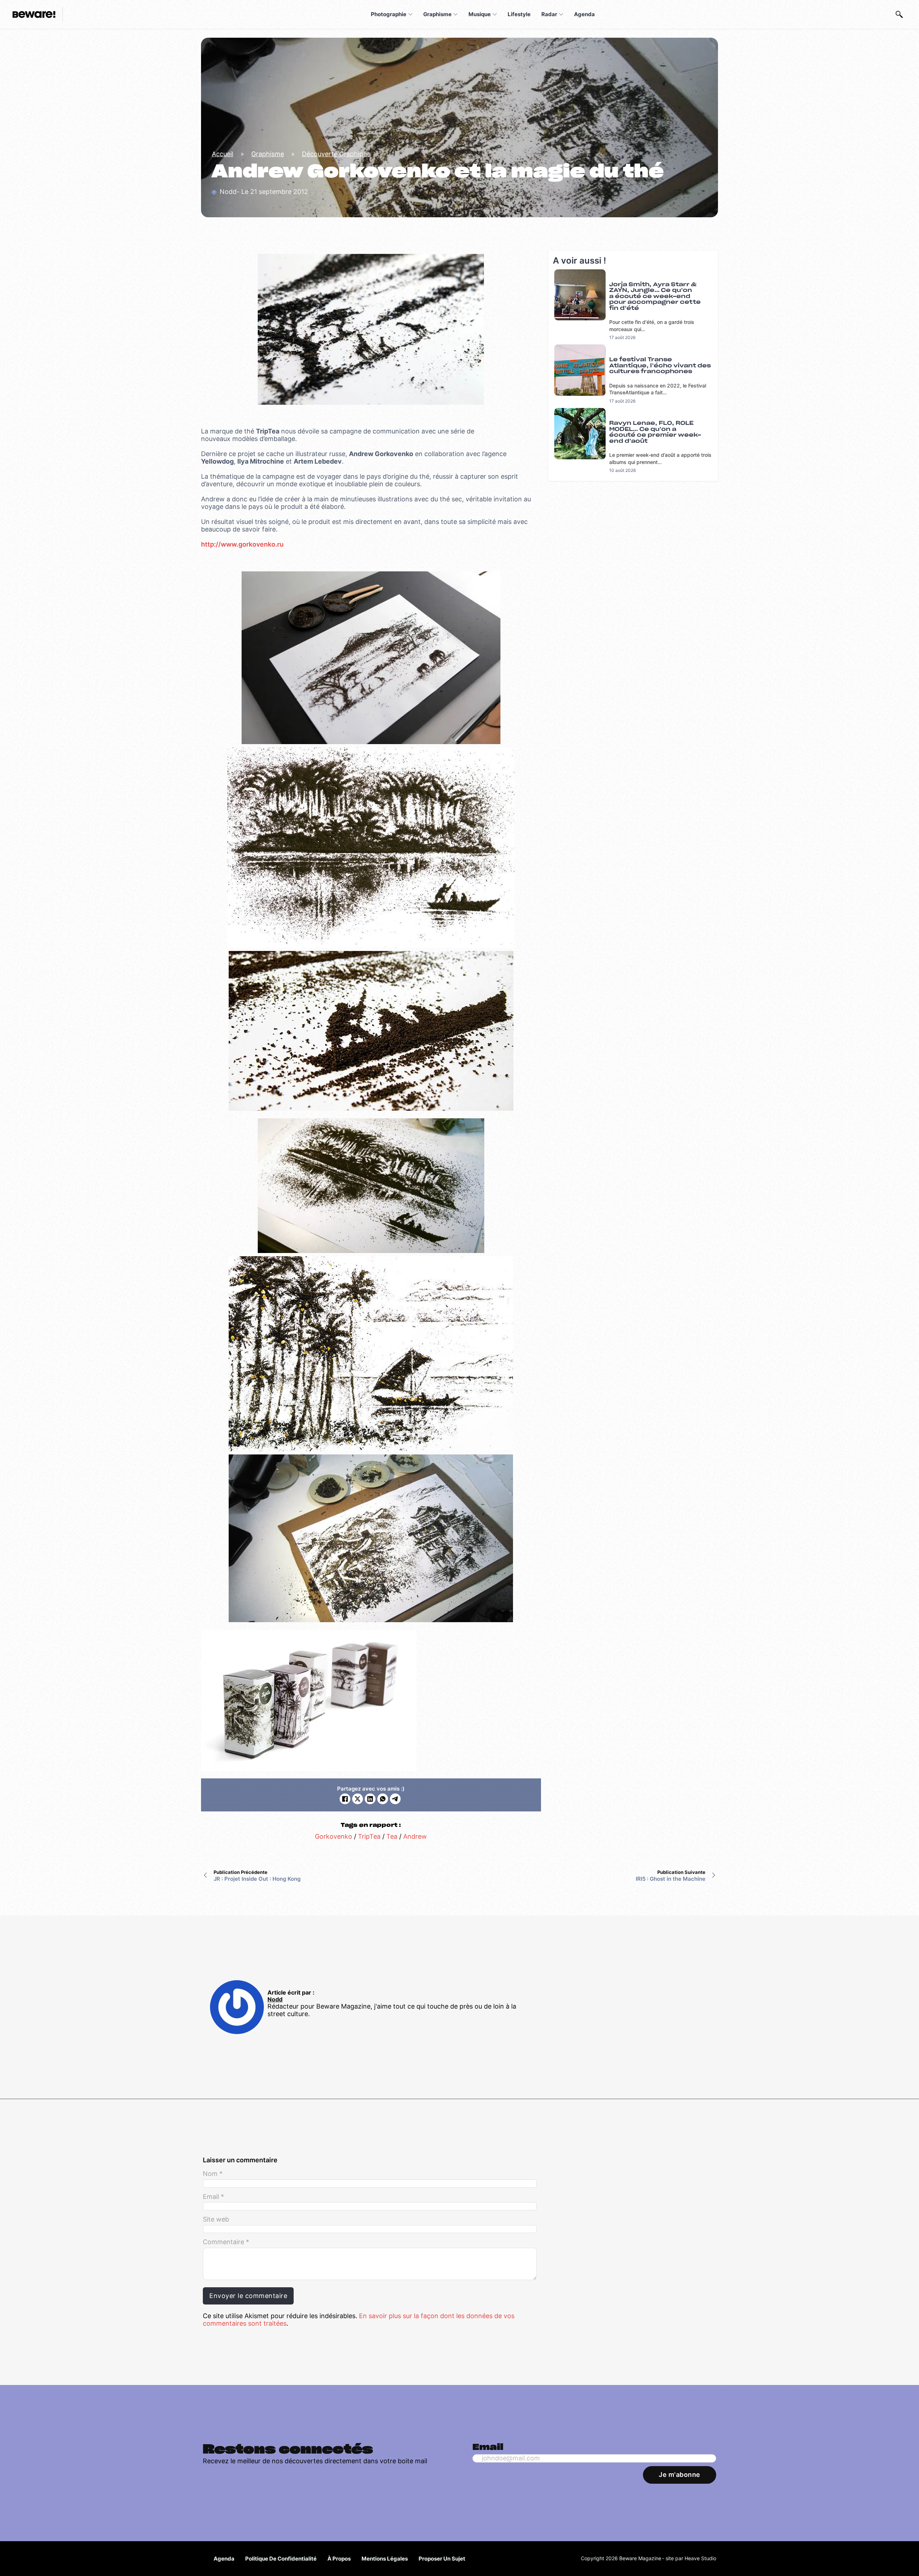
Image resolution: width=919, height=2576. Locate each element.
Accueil (223, 154)
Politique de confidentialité (281, 2559)
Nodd (275, 1999)
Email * (213, 2197)
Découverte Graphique (336, 154)
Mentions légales (385, 2559)
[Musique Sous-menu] (495, 14)
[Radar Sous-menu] (561, 14)
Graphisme (437, 14)
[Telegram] (395, 1799)
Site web (216, 2219)
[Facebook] (345, 1799)
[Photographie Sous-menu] (410, 14)
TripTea (369, 1836)
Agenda (584, 14)
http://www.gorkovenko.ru (242, 544)
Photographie (389, 14)
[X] (358, 1799)
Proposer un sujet (442, 2559)
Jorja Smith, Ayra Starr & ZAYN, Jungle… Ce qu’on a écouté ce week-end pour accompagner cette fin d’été (655, 296)
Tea (392, 1836)
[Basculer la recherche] (899, 14)
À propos (339, 2559)
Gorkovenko (333, 1836)
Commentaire (226, 2242)
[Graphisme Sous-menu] (456, 14)
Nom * (213, 2174)
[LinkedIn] (370, 1799)
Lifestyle (519, 14)
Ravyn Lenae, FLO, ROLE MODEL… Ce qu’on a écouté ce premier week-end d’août (655, 432)
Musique (480, 14)
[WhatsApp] (383, 1799)
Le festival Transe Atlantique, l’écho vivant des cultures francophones (660, 366)
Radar (549, 14)
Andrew (415, 1836)
